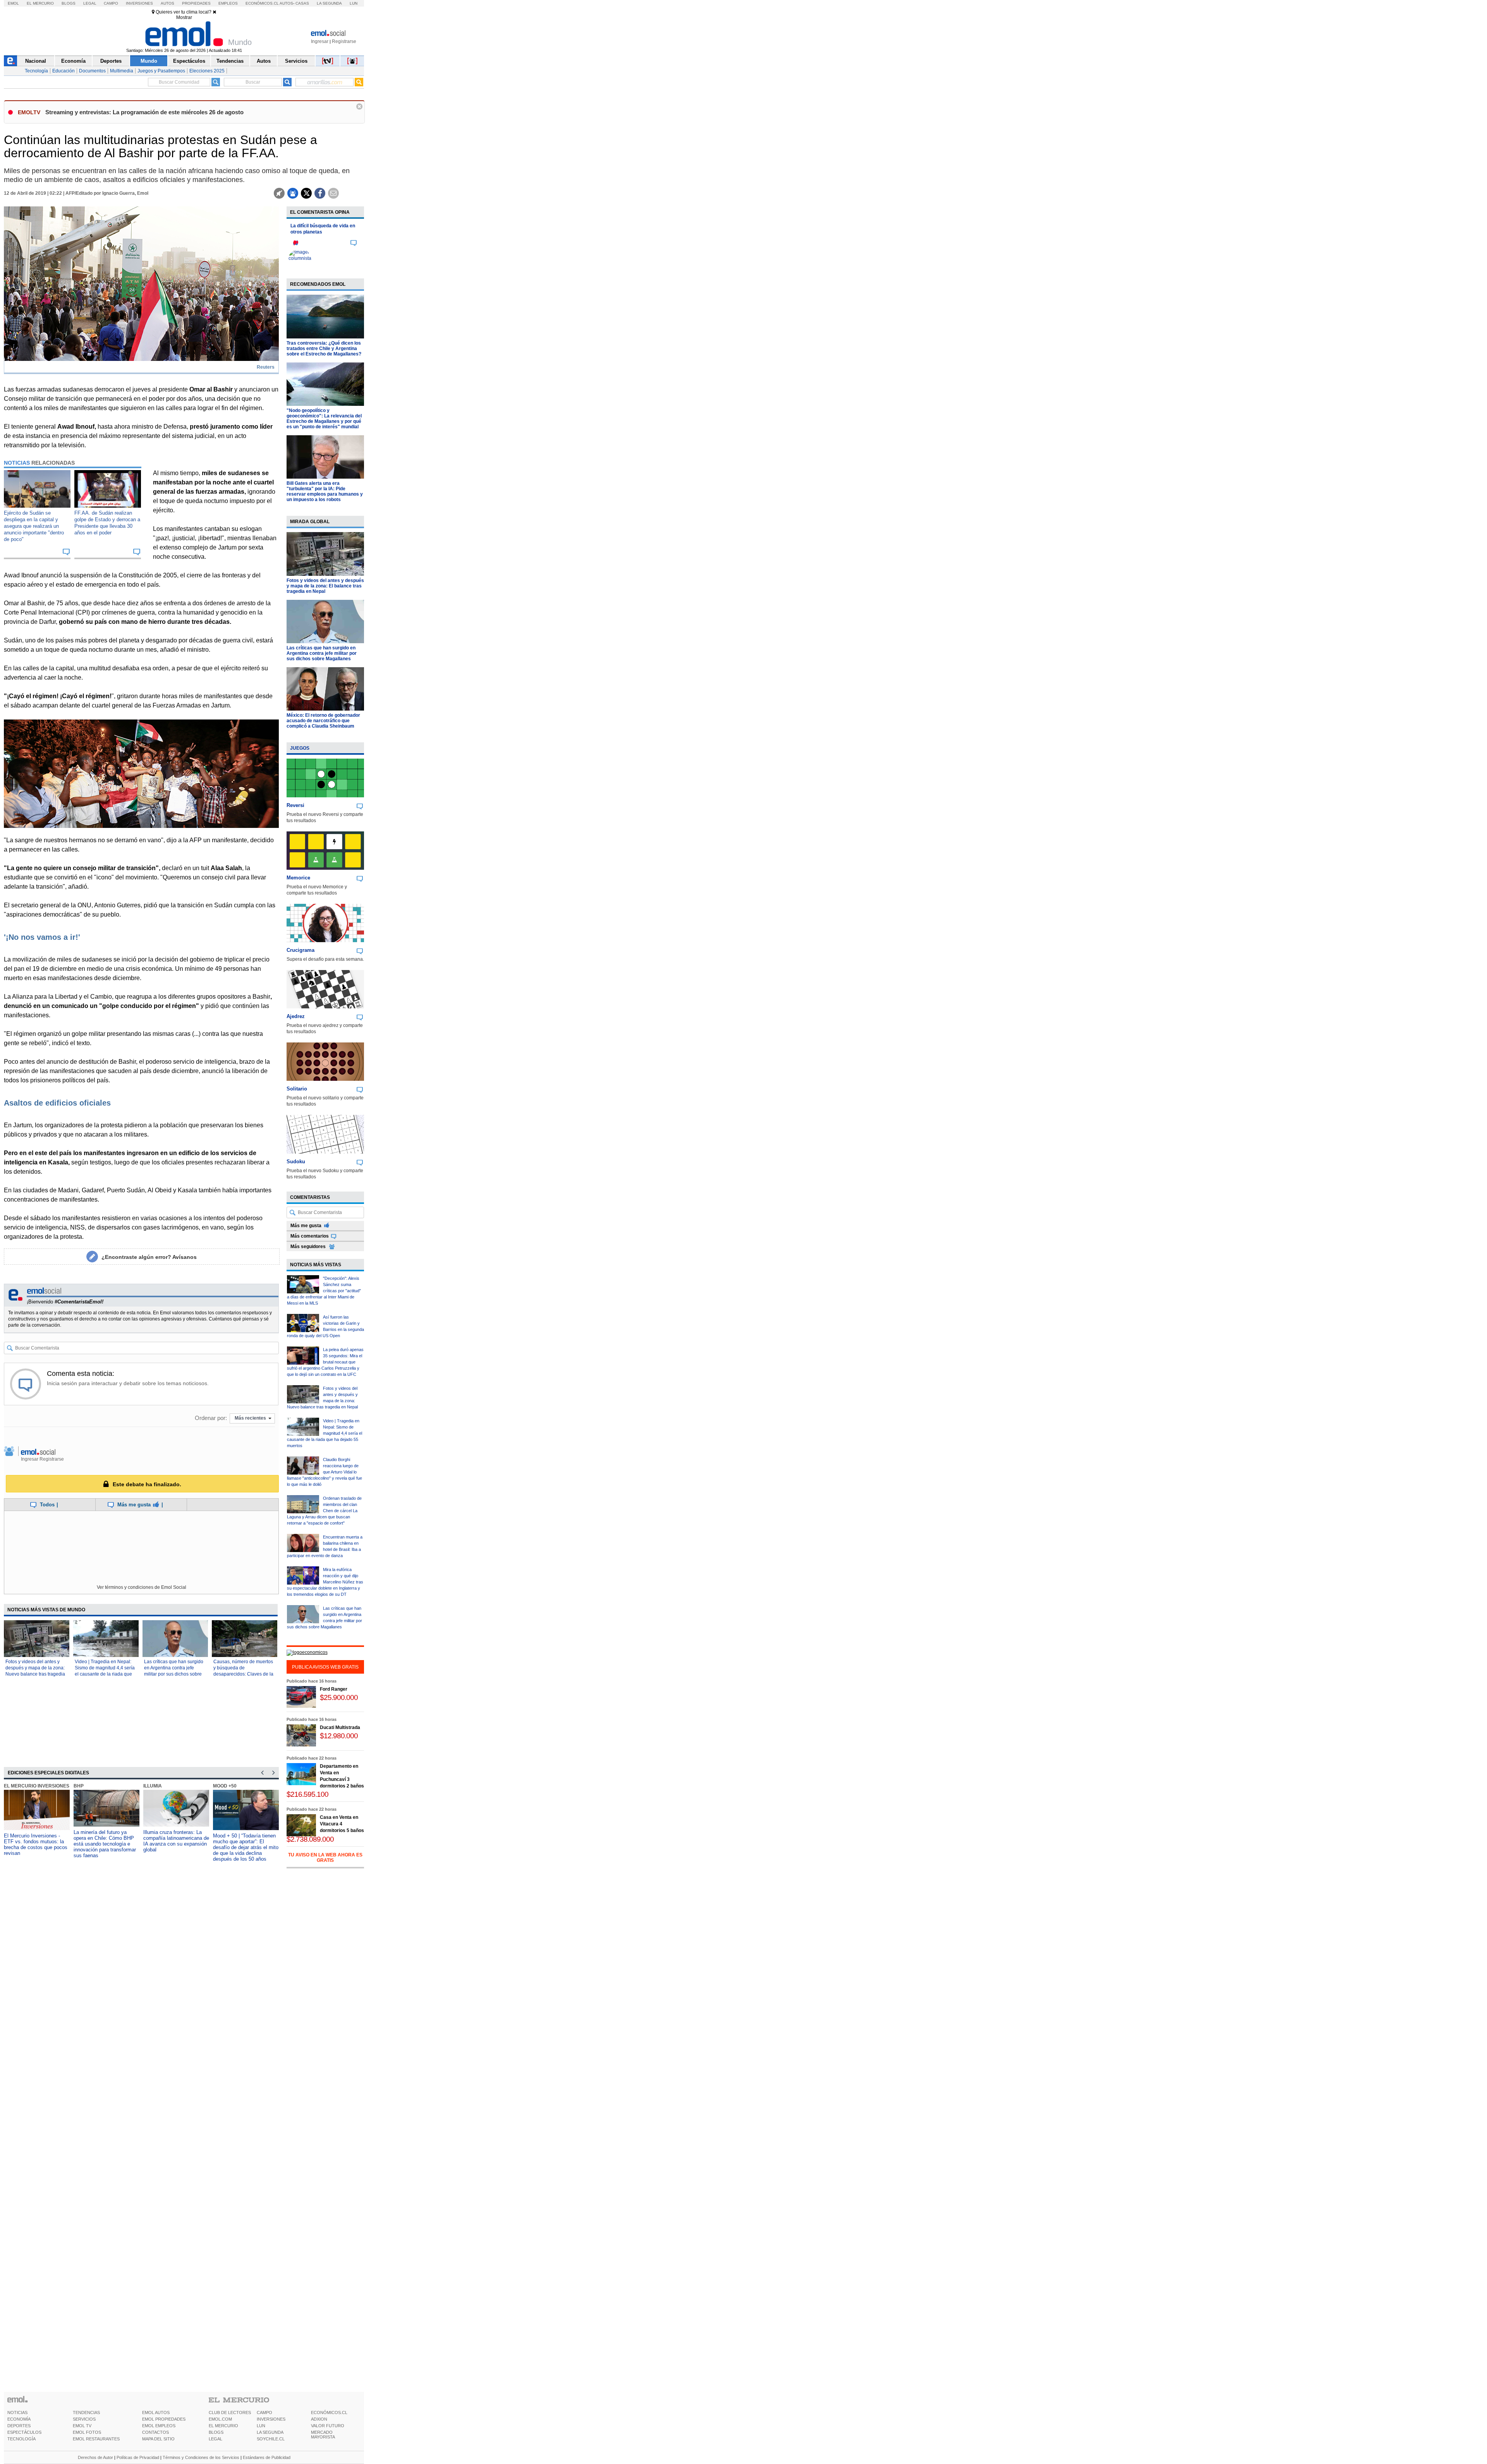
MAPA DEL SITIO (158, 2439)
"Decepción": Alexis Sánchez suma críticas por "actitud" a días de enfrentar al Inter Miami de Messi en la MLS (324, 1291)
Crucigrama (300, 950)
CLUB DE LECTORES (230, 2412)
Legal (90, 3)
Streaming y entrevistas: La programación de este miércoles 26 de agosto (144, 112)
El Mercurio (40, 3)
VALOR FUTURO (328, 2426)
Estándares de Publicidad (267, 2457)
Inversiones (139, 3)
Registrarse (344, 41)
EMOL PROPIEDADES (164, 2419)
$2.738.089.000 (310, 1839)
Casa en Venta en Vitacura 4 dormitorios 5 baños (342, 1824)
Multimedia (122, 71)
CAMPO (264, 2412)
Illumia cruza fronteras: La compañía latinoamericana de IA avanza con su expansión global (163, 1841)
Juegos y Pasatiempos (161, 71)
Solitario (297, 1089)
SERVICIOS (84, 2419)
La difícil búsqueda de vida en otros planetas (323, 229)
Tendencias (230, 61)
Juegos (300, 748)
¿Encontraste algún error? (149, 1257)
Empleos (228, 3)
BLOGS (216, 2432)
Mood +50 (212, 1786)
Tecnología (36, 71)
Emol (13, 3)
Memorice (298, 878)
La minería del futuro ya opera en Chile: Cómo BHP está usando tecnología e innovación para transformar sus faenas (92, 1844)
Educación (64, 71)
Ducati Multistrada (340, 1727)
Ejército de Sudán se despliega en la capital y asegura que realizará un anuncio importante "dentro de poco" (34, 526)
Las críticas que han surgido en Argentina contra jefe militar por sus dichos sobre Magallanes (322, 653)
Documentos (92, 71)
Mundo (149, 61)
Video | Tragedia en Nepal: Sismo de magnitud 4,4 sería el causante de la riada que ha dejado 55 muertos (325, 1433)
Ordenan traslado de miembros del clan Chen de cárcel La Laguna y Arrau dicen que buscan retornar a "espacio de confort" (324, 1511)
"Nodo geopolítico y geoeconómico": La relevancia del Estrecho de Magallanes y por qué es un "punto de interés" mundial (324, 419)
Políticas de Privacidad (138, 2457)
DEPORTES (19, 2426)
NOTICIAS (17, 2412)
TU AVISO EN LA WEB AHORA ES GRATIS (325, 1858)
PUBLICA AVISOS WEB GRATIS (325, 1667)
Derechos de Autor (95, 2457)
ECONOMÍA (19, 2419)
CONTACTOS (155, 2432)
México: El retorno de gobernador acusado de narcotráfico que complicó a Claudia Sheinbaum (323, 721)
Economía (73, 61)
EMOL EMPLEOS (159, 2426)
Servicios (296, 61)
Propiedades (196, 3)
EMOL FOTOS (87, 2432)
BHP (65, 1786)
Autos (167, 3)
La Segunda (329, 3)
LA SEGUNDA (270, 2432)
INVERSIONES (271, 2419)
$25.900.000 (339, 1697)
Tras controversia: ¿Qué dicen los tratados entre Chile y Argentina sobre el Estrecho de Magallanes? (324, 349)
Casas (302, 3)
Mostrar (184, 17)
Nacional (36, 61)
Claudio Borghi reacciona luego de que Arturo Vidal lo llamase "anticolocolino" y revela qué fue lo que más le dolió (325, 1472)
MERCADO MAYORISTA (323, 2435)
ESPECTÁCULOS (24, 2432)
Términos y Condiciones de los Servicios (201, 2457)
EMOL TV (82, 2426)
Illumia (139, 1786)
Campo (111, 3)
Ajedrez (296, 1016)
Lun (354, 3)
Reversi (295, 805)
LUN (261, 2426)
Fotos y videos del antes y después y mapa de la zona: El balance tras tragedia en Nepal (325, 586)
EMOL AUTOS (156, 2412)
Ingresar (320, 41)
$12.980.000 (339, 1736)
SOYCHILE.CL (271, 2439)
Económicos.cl (262, 3)
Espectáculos (189, 61)
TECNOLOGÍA (21, 2439)
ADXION (319, 2419)
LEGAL (215, 2439)
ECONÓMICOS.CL (329, 2412)
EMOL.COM (220, 2419)
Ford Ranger (334, 1689)
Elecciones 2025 (207, 71)
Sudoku (296, 1162)
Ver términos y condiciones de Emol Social (142, 1587)
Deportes (111, 61)
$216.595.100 (307, 1794)
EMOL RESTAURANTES (96, 2439)
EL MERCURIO (223, 2426)
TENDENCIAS (86, 2412)
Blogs (69, 3)
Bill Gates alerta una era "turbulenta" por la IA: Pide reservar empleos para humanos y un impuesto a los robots (325, 491)
